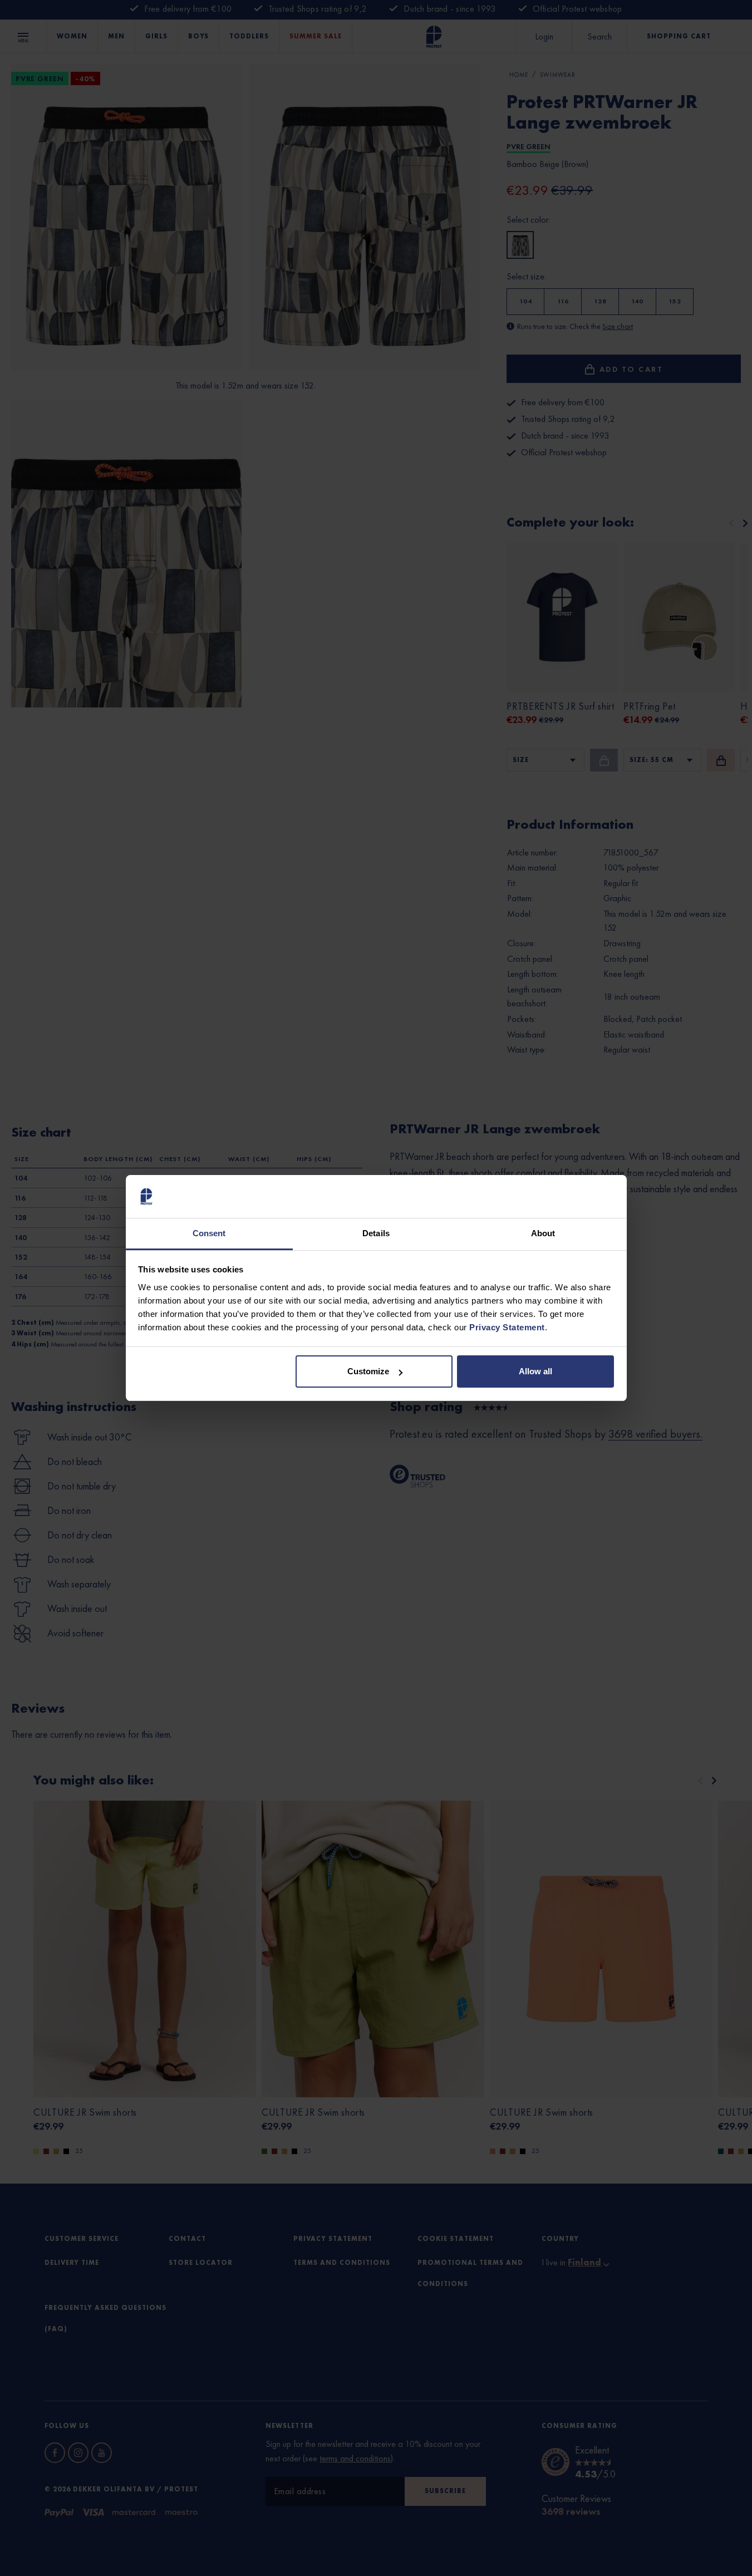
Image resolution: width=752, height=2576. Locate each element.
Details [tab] (376, 1233)
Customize (368, 1371)
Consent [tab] (209, 1233)
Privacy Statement (507, 1327)
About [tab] (543, 1233)
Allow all (535, 1371)
